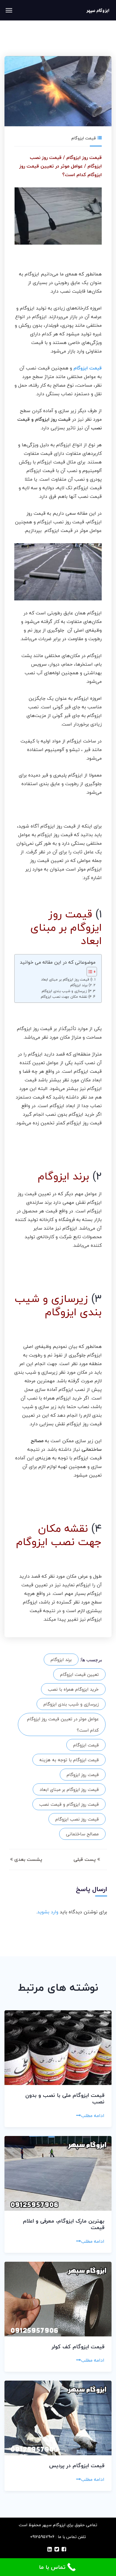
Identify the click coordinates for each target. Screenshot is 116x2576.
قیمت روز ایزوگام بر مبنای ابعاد (69, 1789)
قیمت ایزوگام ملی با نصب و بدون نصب (65, 2099)
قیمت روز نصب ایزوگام (77, 1819)
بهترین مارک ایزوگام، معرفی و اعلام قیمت (64, 2224)
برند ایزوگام (61, 1660)
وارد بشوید (48, 1912)
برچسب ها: (91, 1660)
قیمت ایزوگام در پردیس (77, 2466)
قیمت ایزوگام (84, 138)
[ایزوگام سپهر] (98, 10)
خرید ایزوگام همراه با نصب (73, 1689)
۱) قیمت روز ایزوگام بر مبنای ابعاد (67, 979)
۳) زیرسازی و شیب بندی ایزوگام (66, 991)
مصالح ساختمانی (82, 1834)
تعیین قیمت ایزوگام (79, 1674)
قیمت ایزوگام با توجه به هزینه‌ (69, 1760)
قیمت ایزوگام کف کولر (78, 2347)
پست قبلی (85, 1859)
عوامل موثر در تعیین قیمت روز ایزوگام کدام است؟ (63, 1724)
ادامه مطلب (93, 2116)
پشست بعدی (28, 1859)
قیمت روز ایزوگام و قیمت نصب (69, 1804)
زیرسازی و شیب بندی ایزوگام (71, 1704)
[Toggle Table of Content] (89, 972)
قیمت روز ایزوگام (83, 1775)
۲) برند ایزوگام (81, 985)
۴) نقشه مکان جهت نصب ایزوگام (66, 997)
